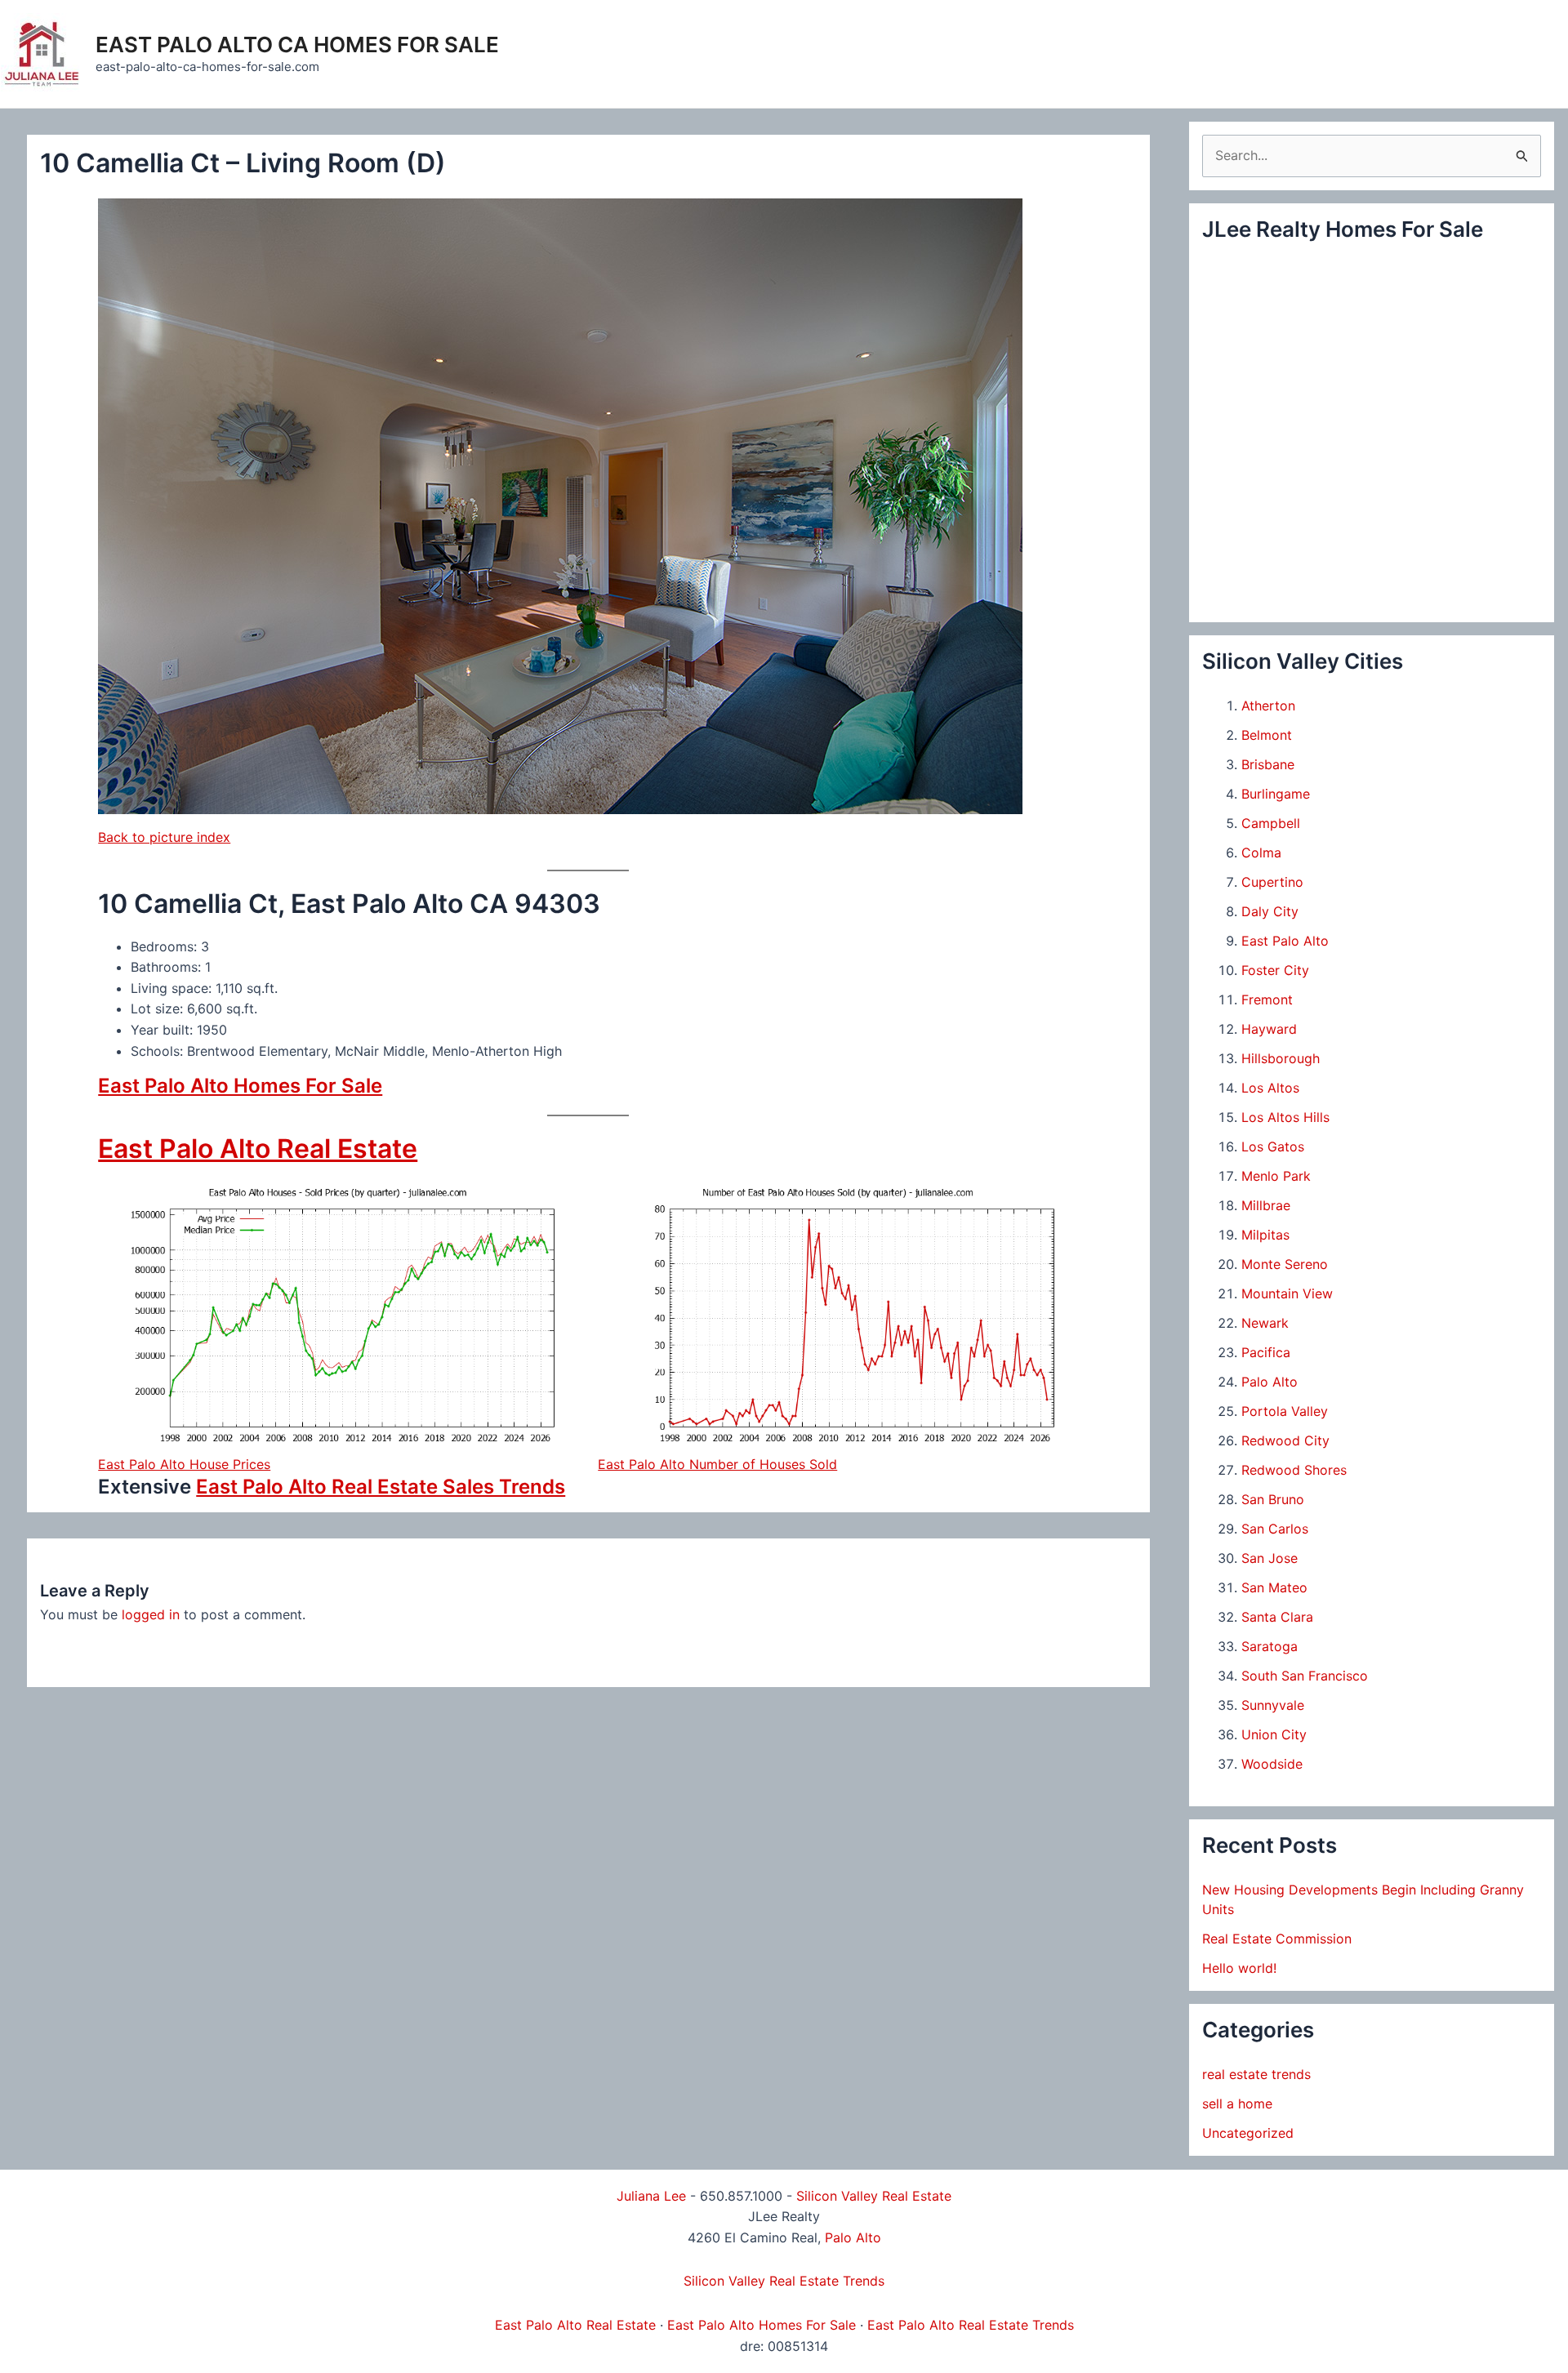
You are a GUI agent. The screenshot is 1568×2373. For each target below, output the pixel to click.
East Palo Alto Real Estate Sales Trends (381, 1487)
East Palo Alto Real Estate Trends (971, 2325)
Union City (1274, 1734)
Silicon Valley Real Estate (874, 2196)
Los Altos (1270, 1088)
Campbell (1271, 823)
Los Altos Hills (1285, 1117)
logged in (151, 1614)
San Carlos (1275, 1529)
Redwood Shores (1294, 1470)
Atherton (1268, 706)
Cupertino (1272, 882)
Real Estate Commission (1277, 1939)
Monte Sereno (1285, 1264)
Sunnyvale (1273, 1705)
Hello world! (1239, 1968)
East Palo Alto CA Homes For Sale (297, 45)
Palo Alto (1270, 1382)
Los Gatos (1273, 1146)
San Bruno (1273, 1499)
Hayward (1269, 1029)
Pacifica (1266, 1352)
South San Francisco (1305, 1676)
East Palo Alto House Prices (184, 1464)
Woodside (1272, 1764)
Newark (1265, 1323)
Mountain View (1287, 1293)
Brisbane (1268, 764)
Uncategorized (1248, 2133)
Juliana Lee (651, 2196)
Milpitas (1265, 1235)
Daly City (1270, 911)
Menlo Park (1276, 1176)
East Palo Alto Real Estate (258, 1149)
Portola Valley (1285, 1411)
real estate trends (1256, 2074)
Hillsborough (1281, 1058)
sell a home (1237, 2104)
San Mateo (1274, 1587)
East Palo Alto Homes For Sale (240, 1086)
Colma (1261, 853)
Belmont (1267, 735)
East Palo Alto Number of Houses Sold (717, 1464)
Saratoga (1270, 1646)
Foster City (1275, 970)
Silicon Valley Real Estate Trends (784, 2281)
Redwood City (1285, 1440)
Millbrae (1266, 1205)
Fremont (1267, 1000)
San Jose (1270, 1558)
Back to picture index (164, 837)
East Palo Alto (1285, 941)
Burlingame (1276, 794)
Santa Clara (1277, 1617)
